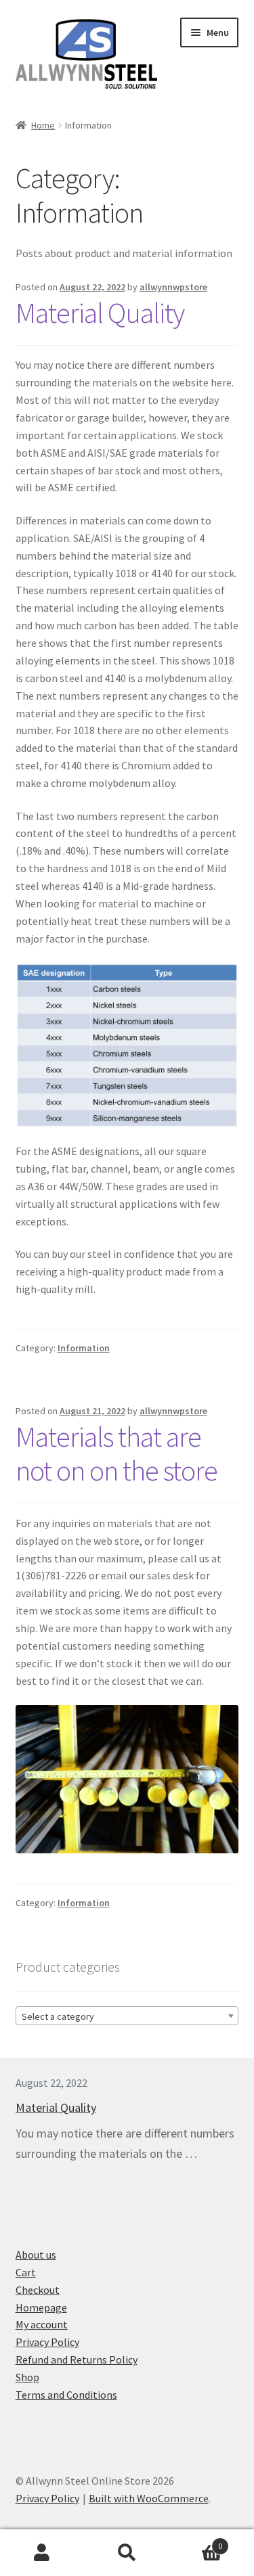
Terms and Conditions (66, 2395)
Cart (26, 2272)
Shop (27, 2377)
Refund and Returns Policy (77, 2359)
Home (43, 125)
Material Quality (100, 313)
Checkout (38, 2290)
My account (42, 2324)
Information (84, 1348)
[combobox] (127, 2016)
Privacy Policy (47, 2342)
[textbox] (127, 2016)
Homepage (41, 2307)
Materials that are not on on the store (117, 1454)
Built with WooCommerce (149, 2498)
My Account (42, 2553)
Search (127, 2553)
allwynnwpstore (173, 287)
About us (36, 2255)
